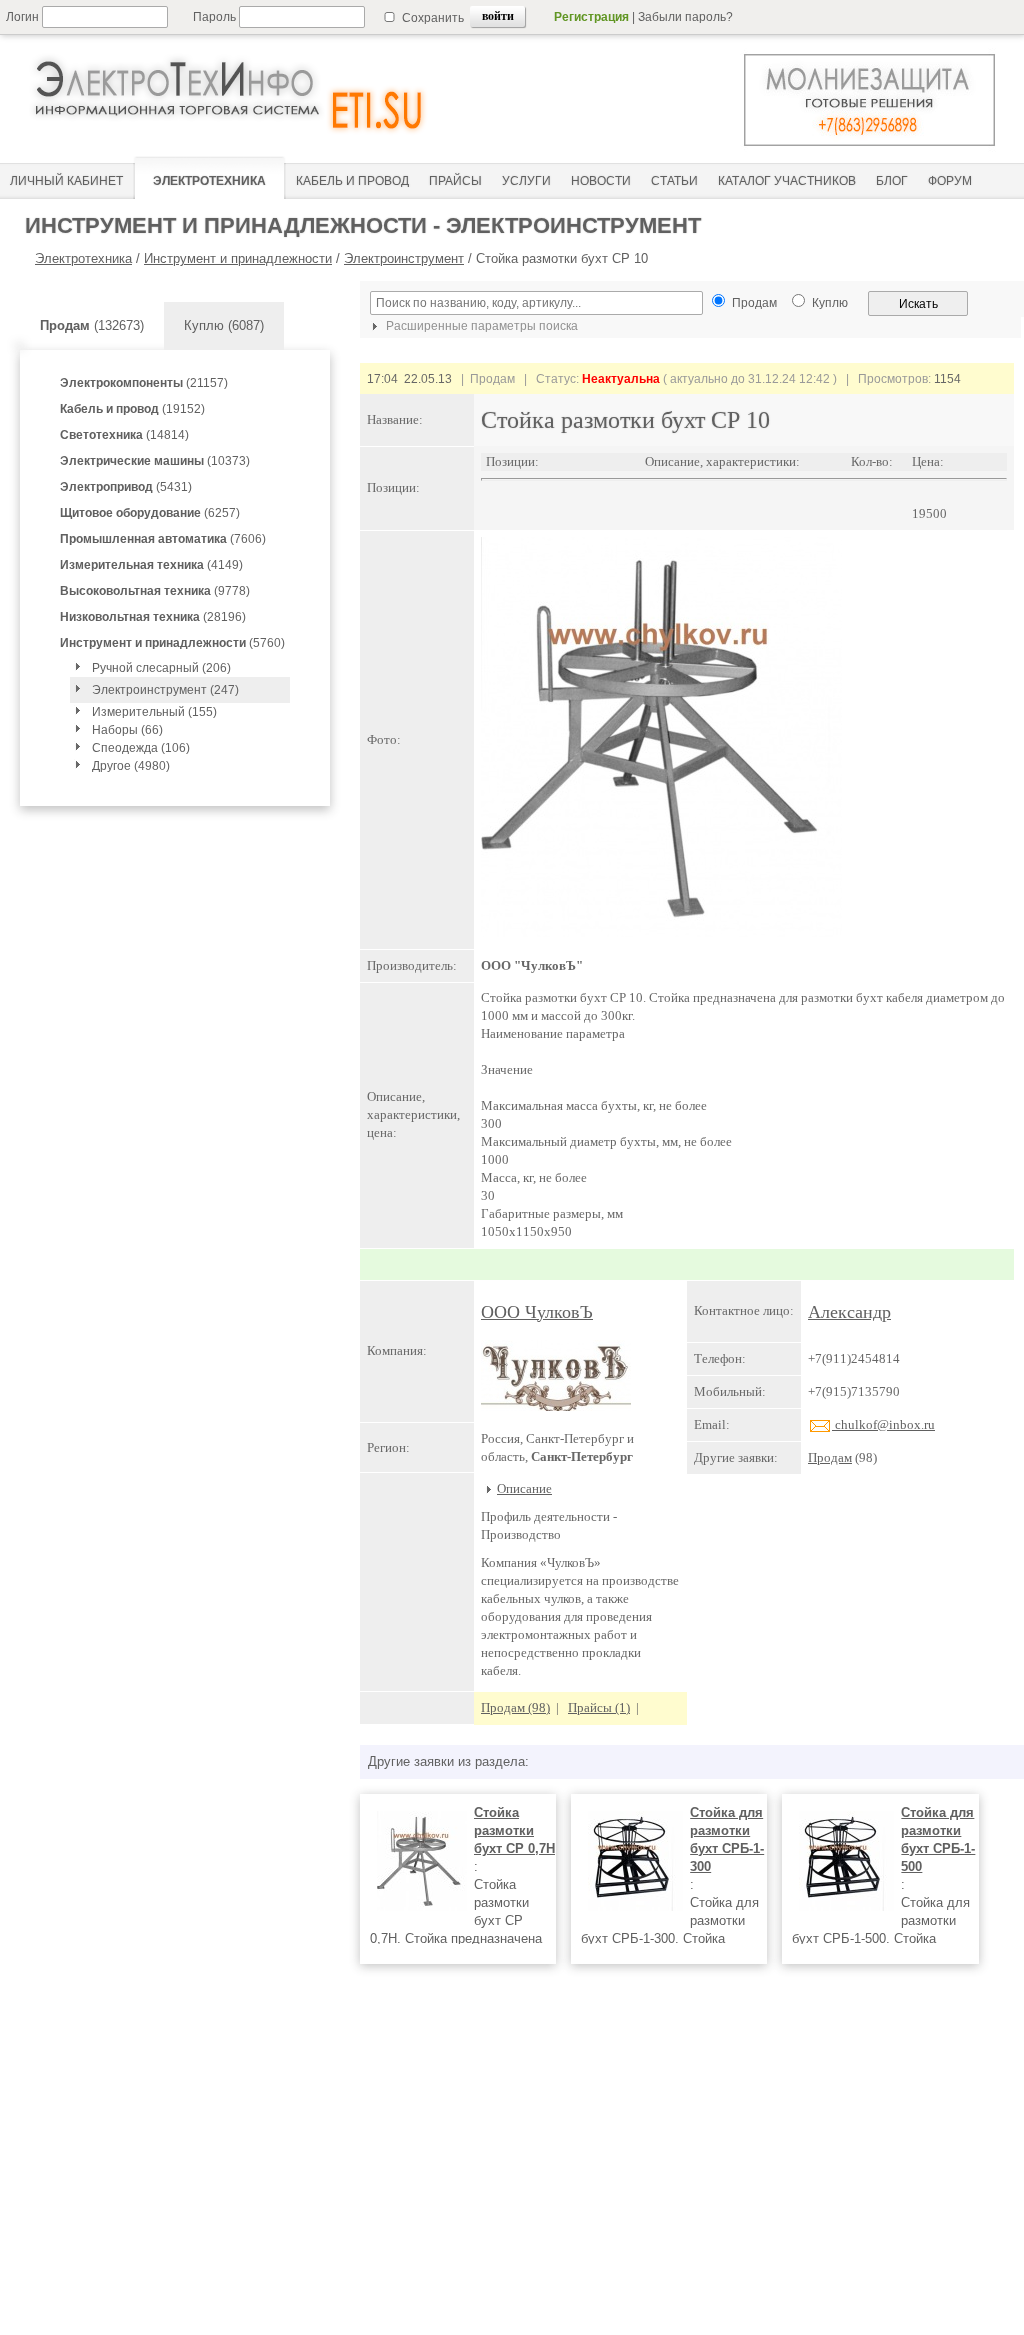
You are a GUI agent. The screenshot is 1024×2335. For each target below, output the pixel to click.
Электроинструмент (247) (165, 690)
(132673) (92, 325)
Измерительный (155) (154, 712)
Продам (830, 1457)
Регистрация (591, 17)
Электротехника (83, 258)
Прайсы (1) (599, 1707)
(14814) (124, 435)
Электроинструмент (404, 258)
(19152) (132, 409)
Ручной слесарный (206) (161, 668)
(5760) (172, 643)
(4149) (151, 565)
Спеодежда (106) (141, 748)
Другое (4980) (131, 766)
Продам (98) (515, 1707)
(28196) (153, 617)
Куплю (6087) (224, 325)
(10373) (155, 461)
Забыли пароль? (685, 17)
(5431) (126, 487)
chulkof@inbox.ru (883, 1424)
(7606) (163, 539)
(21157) (144, 383)
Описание (524, 1488)
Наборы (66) (127, 730)
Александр (849, 1312)
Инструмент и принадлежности (238, 258)
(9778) (155, 591)
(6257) (150, 513)
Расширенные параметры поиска (480, 326)
